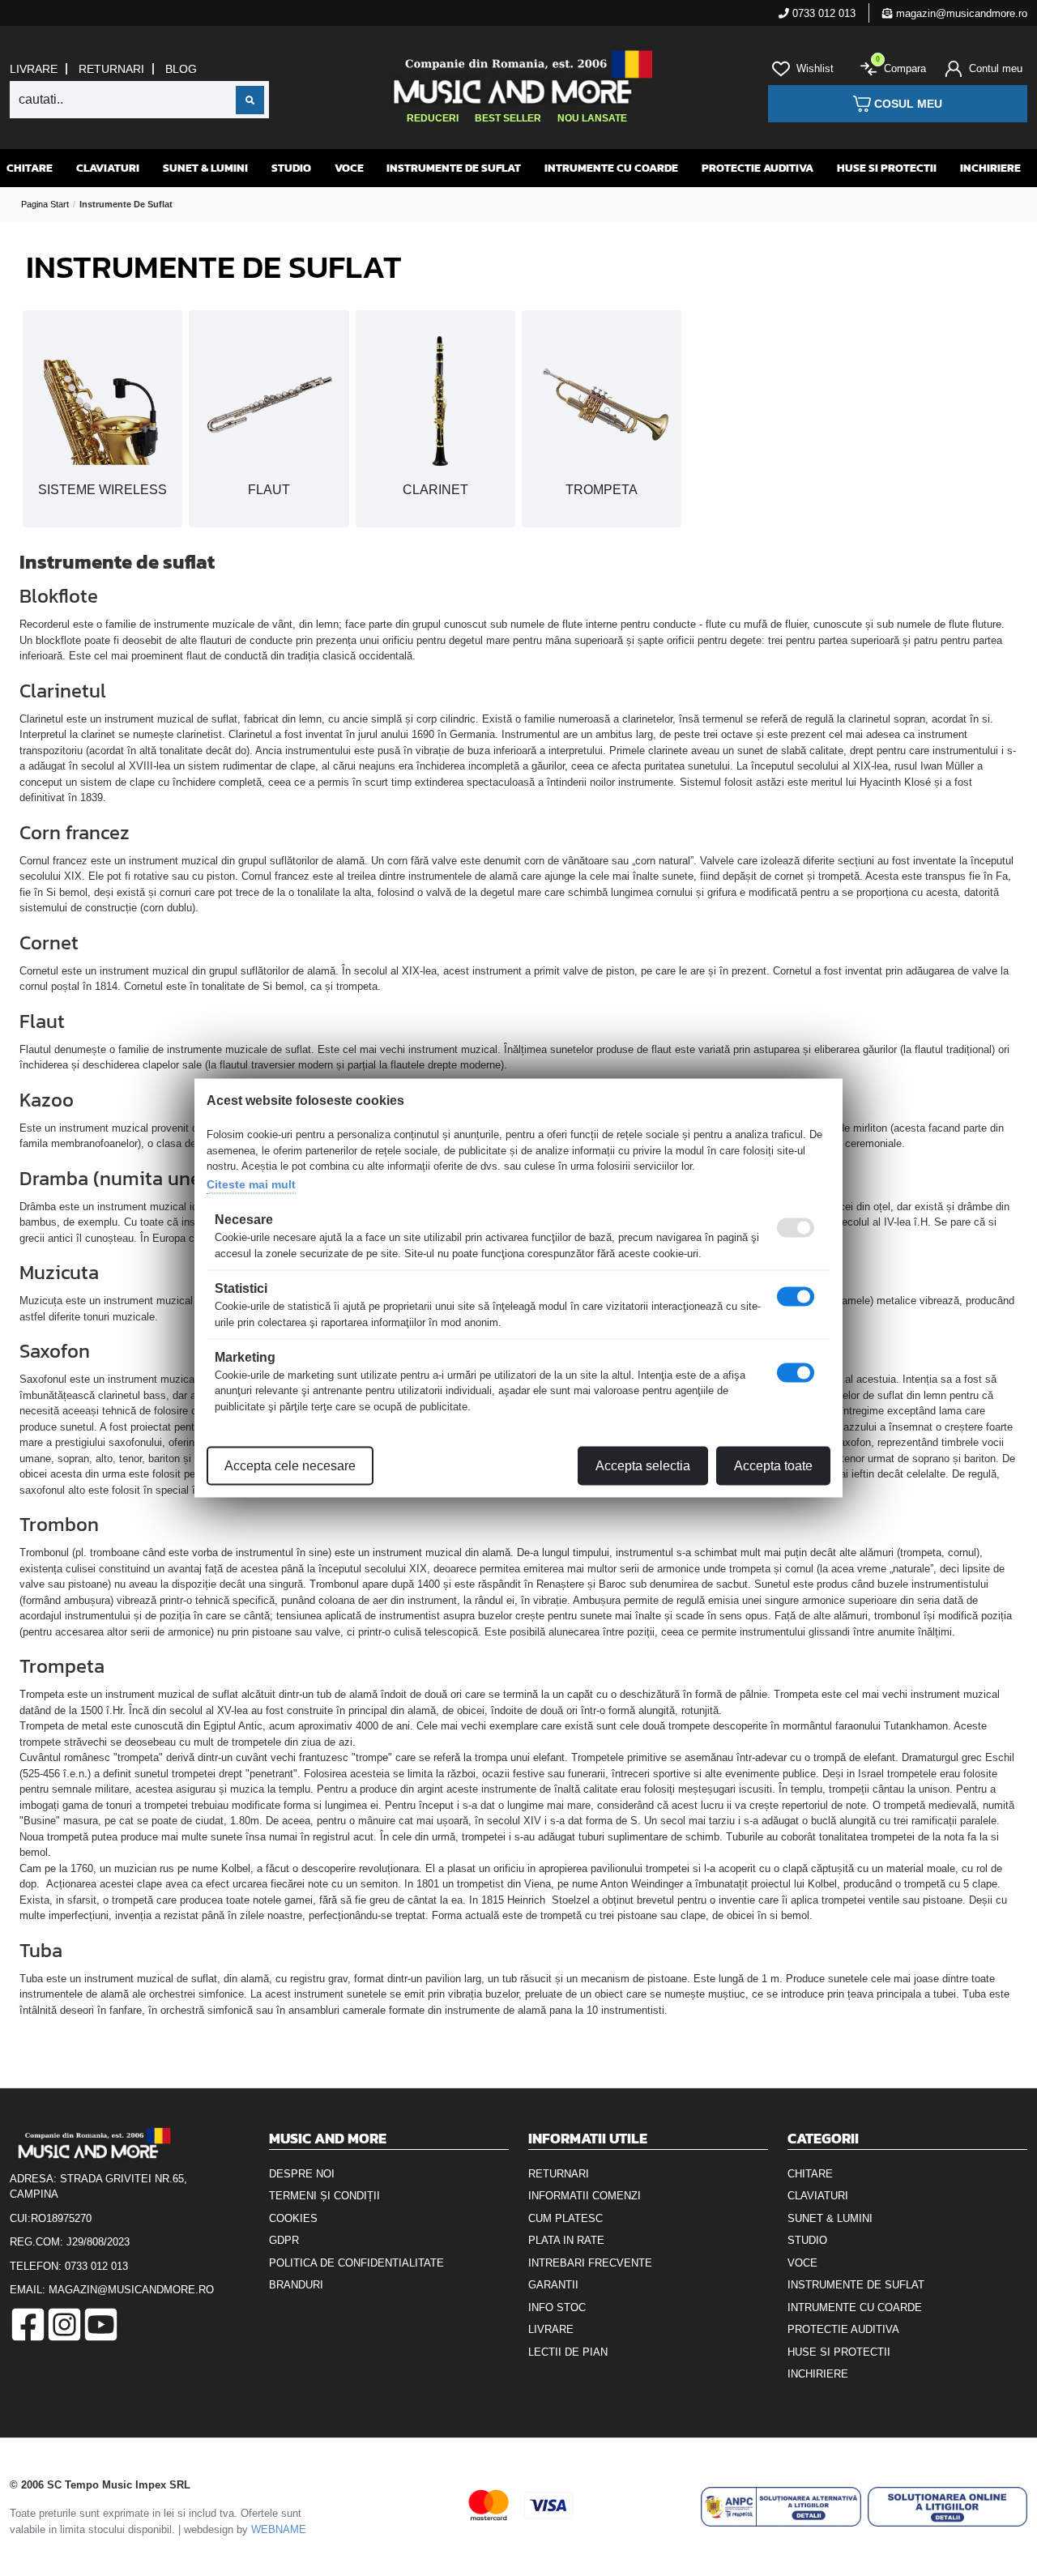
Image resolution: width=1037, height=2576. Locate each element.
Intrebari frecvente (590, 2263)
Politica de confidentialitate (356, 2263)
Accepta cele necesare (290, 1466)
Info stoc (557, 2307)
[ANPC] (781, 2507)
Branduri (296, 2285)
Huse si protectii (887, 168)
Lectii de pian (568, 2352)
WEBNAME (279, 2529)
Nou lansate (592, 118)
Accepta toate (773, 1466)
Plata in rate (566, 2240)
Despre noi (302, 2174)
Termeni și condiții (324, 2196)
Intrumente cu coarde (611, 168)
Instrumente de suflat (454, 168)
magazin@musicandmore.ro (960, 13)
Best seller (508, 118)
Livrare (34, 69)
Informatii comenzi (585, 2196)
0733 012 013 (822, 13)
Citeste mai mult (251, 1184)
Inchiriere (990, 168)
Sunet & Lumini (205, 168)
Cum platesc (565, 2218)
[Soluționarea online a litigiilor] (947, 2507)
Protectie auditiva (757, 168)
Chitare (30, 168)
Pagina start (45, 204)
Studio (291, 168)
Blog (181, 69)
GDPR (284, 2240)
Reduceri (433, 118)
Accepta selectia (643, 1466)
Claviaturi (108, 168)
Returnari (111, 69)
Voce (349, 168)
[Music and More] (517, 77)
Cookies (293, 2218)
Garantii (553, 2285)
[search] (250, 100)
